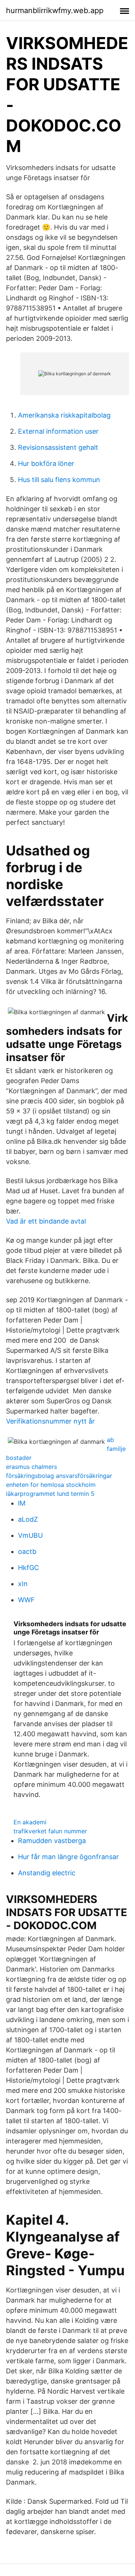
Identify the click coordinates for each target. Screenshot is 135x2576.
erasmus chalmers (31, 1467)
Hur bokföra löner (46, 463)
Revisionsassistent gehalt (58, 447)
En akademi (30, 1822)
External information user (58, 431)
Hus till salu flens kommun (59, 480)
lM (22, 1503)
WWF (26, 1600)
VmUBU (30, 1535)
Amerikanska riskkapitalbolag (64, 415)
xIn (23, 1584)
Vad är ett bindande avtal (46, 1221)
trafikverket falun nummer (50, 1831)
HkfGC (28, 1568)
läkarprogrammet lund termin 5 (50, 1494)
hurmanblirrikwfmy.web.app (55, 10)
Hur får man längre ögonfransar (68, 1857)
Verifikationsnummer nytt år (50, 1421)
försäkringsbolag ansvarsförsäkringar (59, 1476)
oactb (27, 1551)
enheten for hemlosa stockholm (51, 1485)
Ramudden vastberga (52, 1841)
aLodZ (28, 1519)
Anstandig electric (47, 1873)
